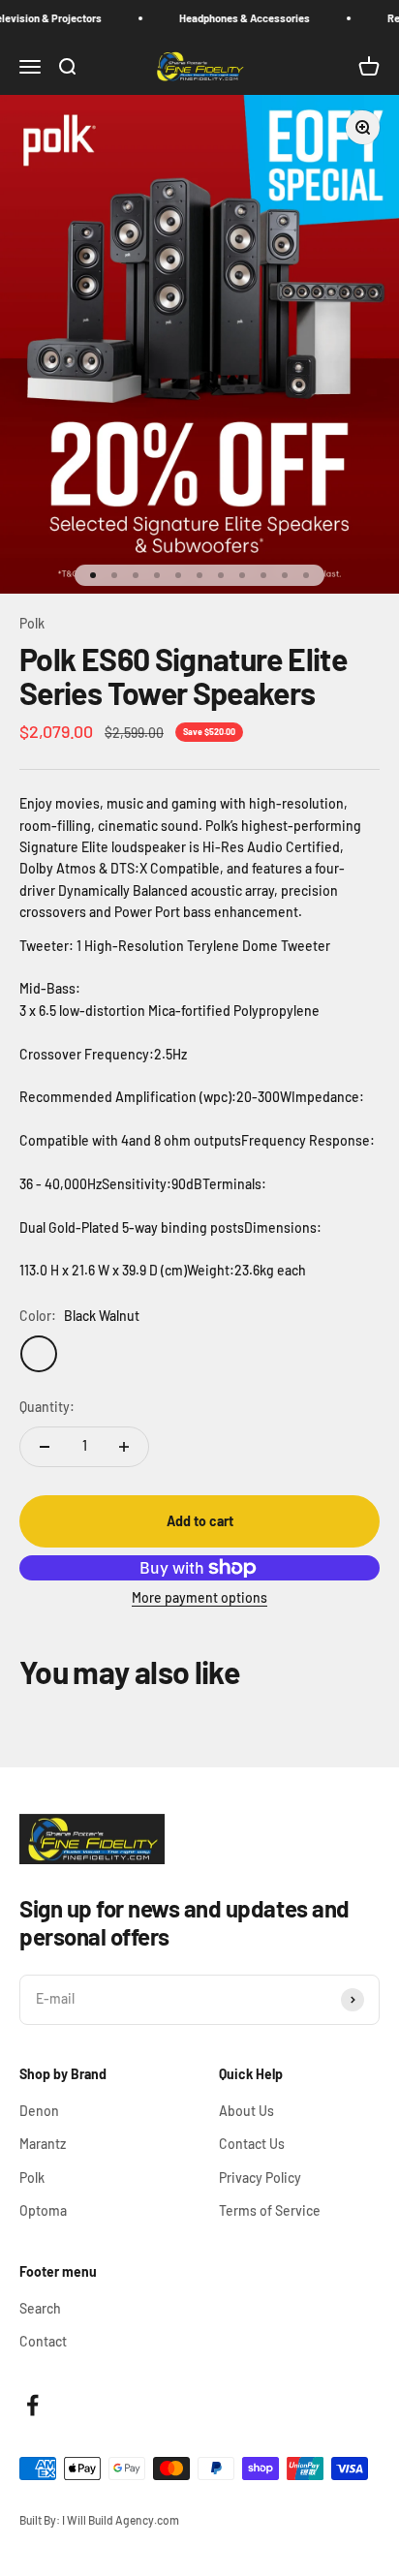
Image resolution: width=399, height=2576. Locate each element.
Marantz (43, 2144)
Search (40, 2308)
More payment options (199, 1597)
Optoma (43, 2210)
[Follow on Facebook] (32, 2405)
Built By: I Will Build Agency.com (99, 2520)
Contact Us (252, 2144)
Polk (32, 623)
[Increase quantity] (124, 1447)
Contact (43, 2341)
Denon (39, 2111)
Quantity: (47, 1407)
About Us (246, 2111)
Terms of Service (270, 2210)
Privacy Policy (260, 2177)
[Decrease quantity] (45, 1447)
